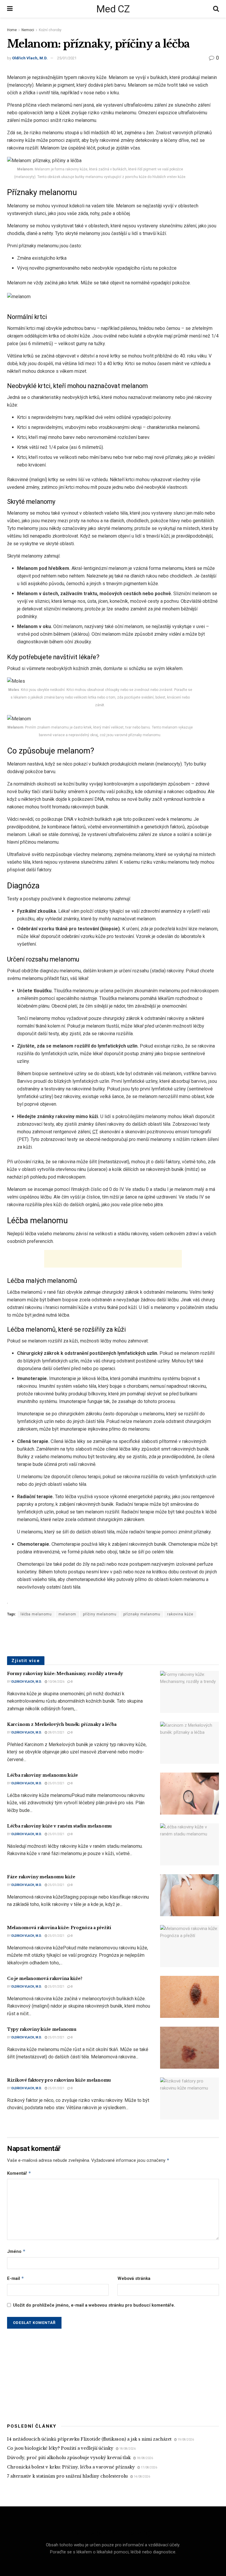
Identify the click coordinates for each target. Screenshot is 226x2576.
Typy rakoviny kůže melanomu (42, 2029)
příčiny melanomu (100, 1614)
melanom (67, 1614)
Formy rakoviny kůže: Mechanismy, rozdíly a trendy (65, 1674)
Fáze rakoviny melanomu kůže (41, 1877)
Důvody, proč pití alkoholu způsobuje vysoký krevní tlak (69, 2458)
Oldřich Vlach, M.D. (30, 58)
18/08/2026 (127, 2449)
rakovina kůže (180, 1614)
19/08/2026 (185, 2440)
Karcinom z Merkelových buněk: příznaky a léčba (62, 1724)
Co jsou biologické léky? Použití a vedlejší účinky (60, 2448)
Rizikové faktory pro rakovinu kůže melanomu (59, 2080)
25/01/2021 (67, 58)
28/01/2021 (56, 1732)
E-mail (16, 2278)
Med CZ (113, 9)
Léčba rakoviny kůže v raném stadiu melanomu (59, 1826)
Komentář (19, 2173)
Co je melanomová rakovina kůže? (45, 1978)
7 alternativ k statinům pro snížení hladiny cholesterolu (67, 2476)
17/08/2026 (149, 2467)
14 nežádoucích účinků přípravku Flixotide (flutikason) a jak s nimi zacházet (89, 2439)
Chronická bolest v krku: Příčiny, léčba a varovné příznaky (71, 2467)
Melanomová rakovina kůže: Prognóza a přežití (59, 1928)
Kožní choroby (50, 30)
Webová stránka (134, 2278)
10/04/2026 (56, 1682)
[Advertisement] (113, 1259)
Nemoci (28, 30)
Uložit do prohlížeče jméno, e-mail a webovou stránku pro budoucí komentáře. (94, 2305)
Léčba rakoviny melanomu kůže (43, 1775)
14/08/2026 (142, 2477)
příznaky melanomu (142, 1614)
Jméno (16, 2251)
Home (12, 30)
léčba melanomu (36, 1614)
